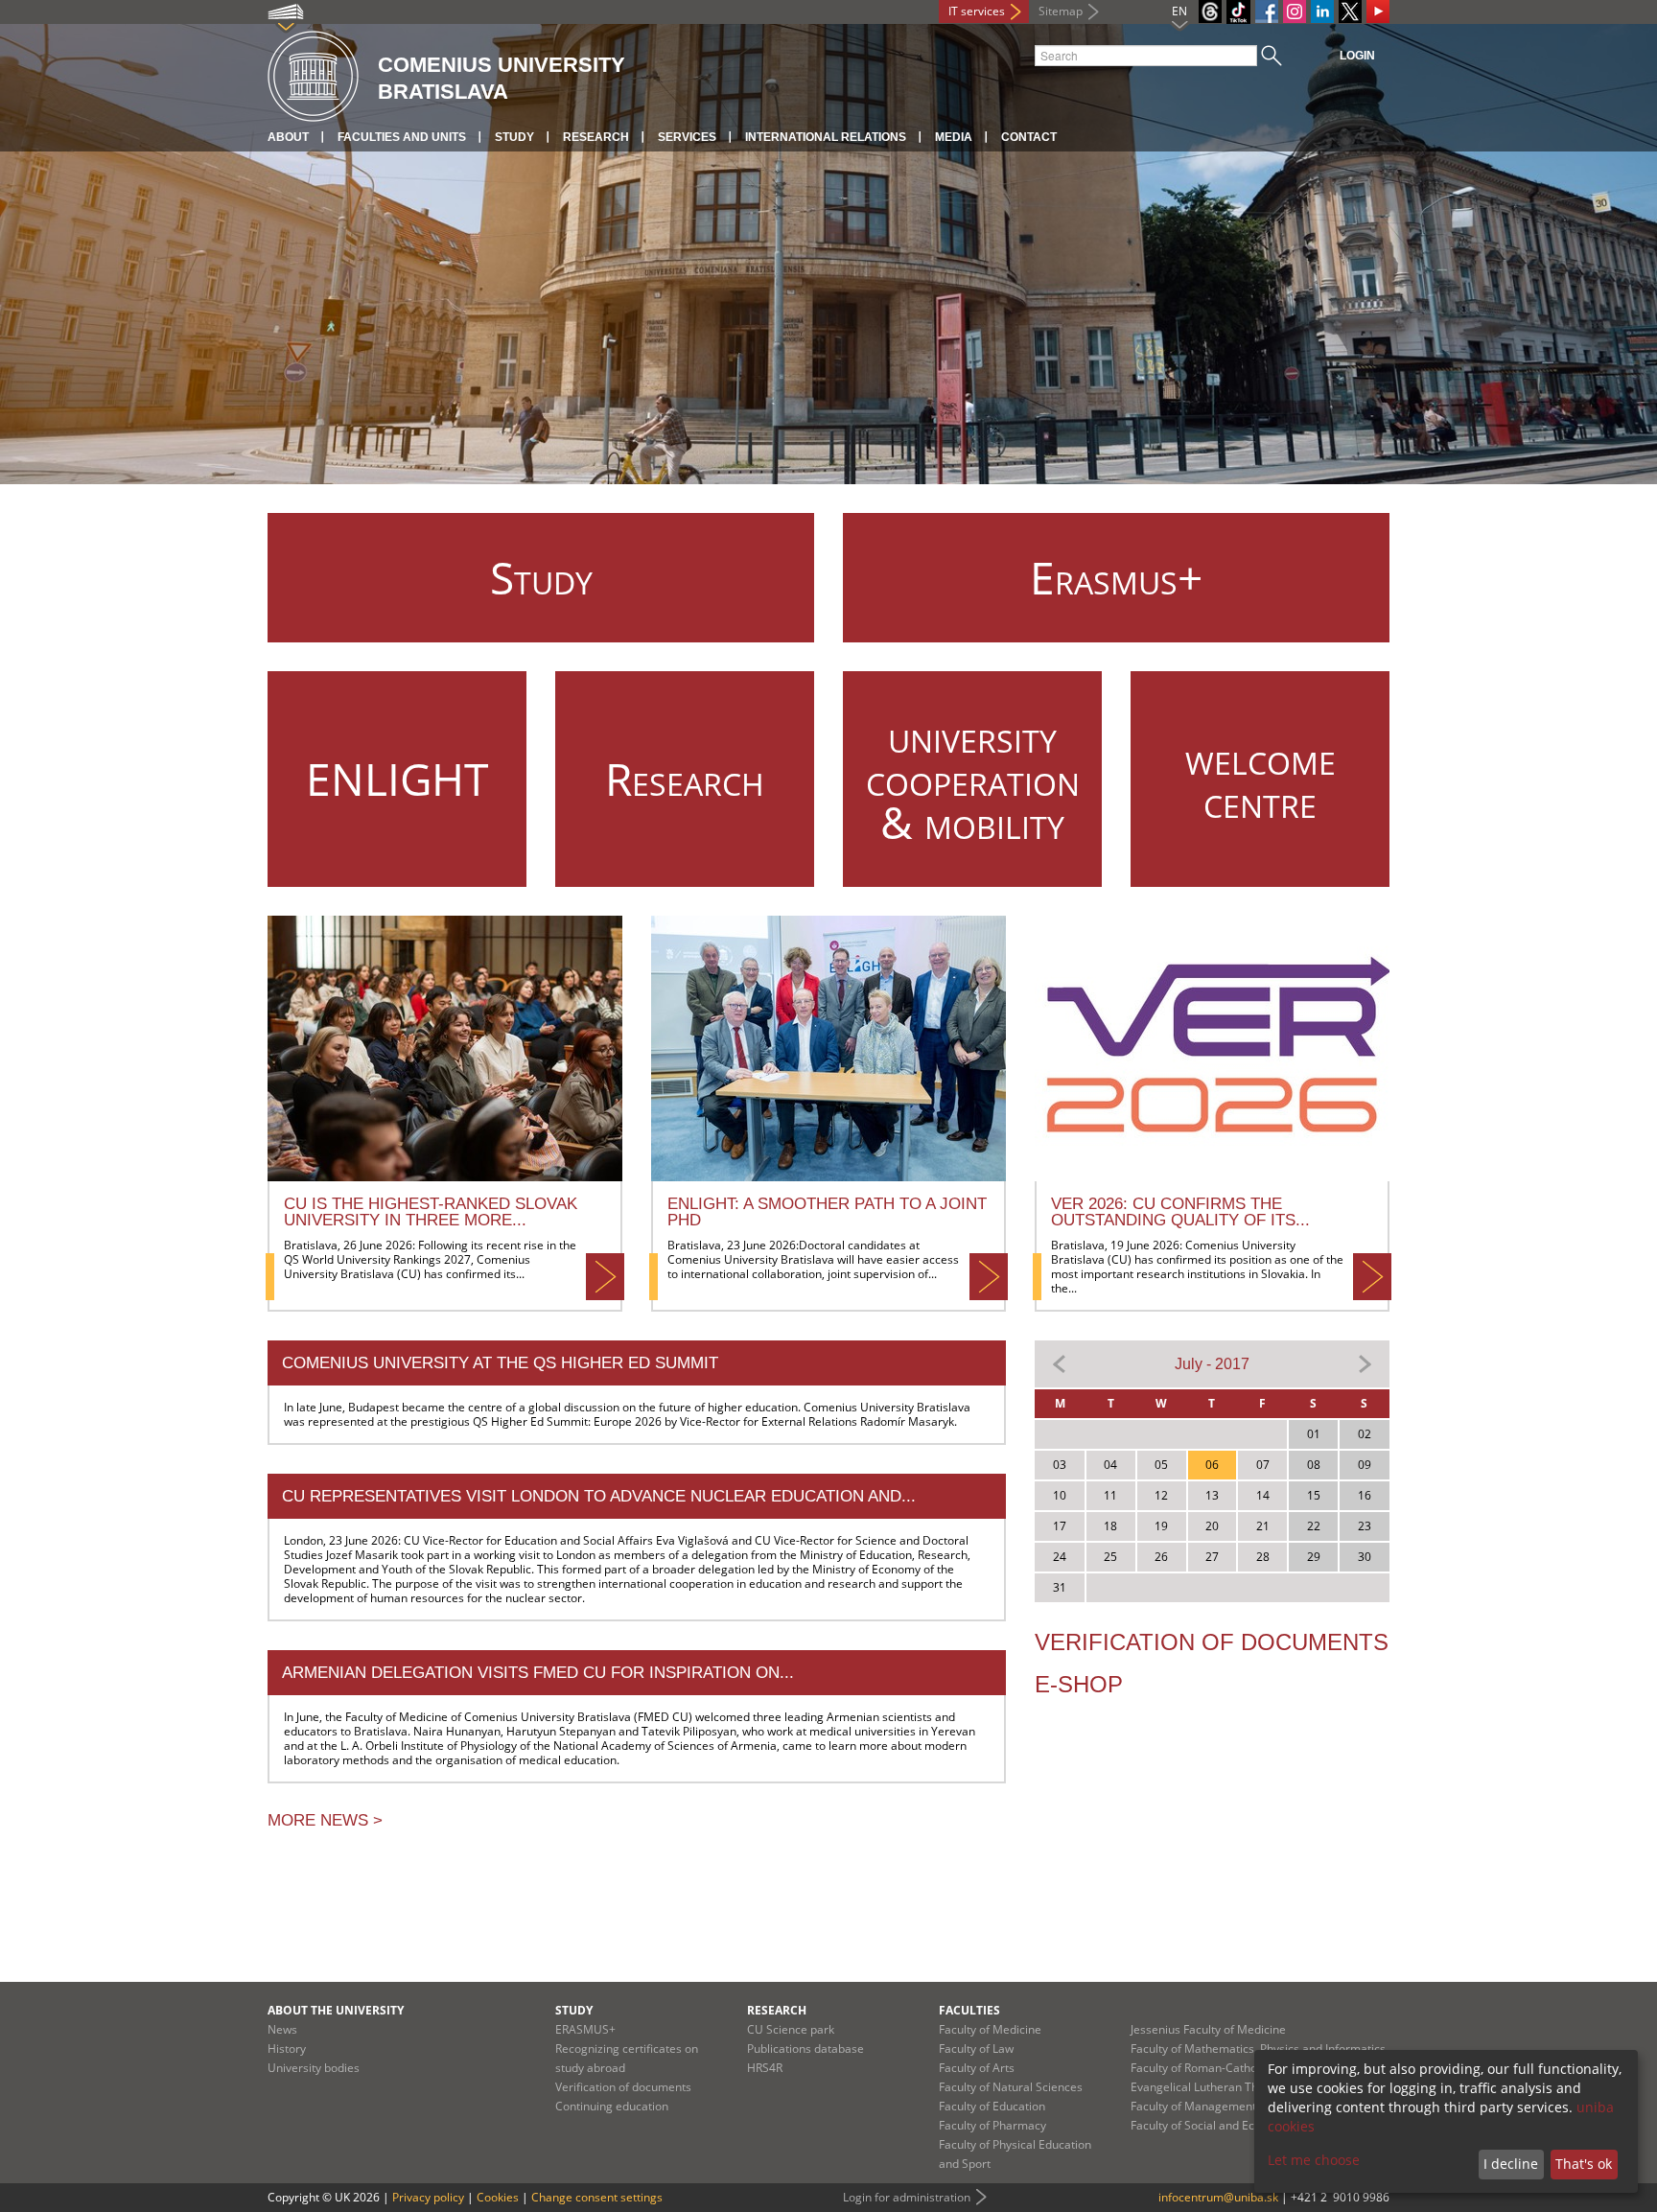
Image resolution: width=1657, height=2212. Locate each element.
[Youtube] (1378, 12)
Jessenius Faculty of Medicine (1208, 2029)
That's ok (1584, 2164)
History (287, 2049)
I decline (1511, 2164)
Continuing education (612, 2106)
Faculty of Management (1193, 2106)
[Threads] (1210, 12)
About (288, 137)
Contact (1029, 137)
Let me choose (1314, 2160)
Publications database (805, 2049)
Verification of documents (1212, 1642)
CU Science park (791, 2029)
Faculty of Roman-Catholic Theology (1225, 2068)
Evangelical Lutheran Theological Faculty (1238, 2087)
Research (596, 137)
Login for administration (907, 2197)
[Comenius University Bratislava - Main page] (313, 77)
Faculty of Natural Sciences (1011, 2087)
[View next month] (1365, 1363)
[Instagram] (1295, 12)
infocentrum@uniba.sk (1218, 2197)
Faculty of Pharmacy (992, 2125)
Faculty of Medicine (990, 2029)
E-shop (1079, 1684)
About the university (336, 2010)
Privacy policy (428, 2197)
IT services (977, 11)
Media (954, 137)
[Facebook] (1267, 12)
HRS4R (765, 2068)
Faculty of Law (976, 2049)
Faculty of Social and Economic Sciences (1237, 2125)
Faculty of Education (992, 2106)
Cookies (498, 2197)
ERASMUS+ (585, 2029)
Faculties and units (402, 137)
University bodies (314, 2068)
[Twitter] (1350, 12)
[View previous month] (1060, 1363)
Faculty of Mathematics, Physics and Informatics (1258, 2049)
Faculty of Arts (977, 2068)
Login (1357, 56)
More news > (325, 1820)
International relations (826, 137)
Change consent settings (597, 2197)
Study (514, 137)
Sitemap (1061, 11)
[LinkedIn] (1322, 12)
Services (687, 137)
